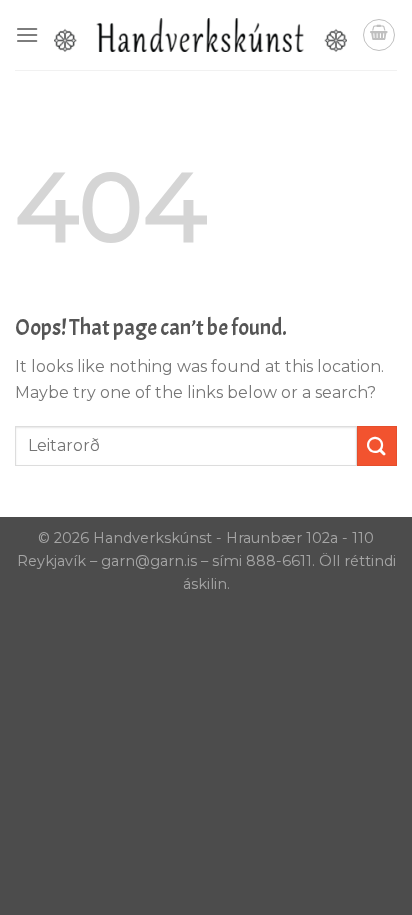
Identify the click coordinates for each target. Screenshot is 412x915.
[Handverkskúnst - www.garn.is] (200, 35)
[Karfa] (379, 35)
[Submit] (377, 445)
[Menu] (27, 34)
